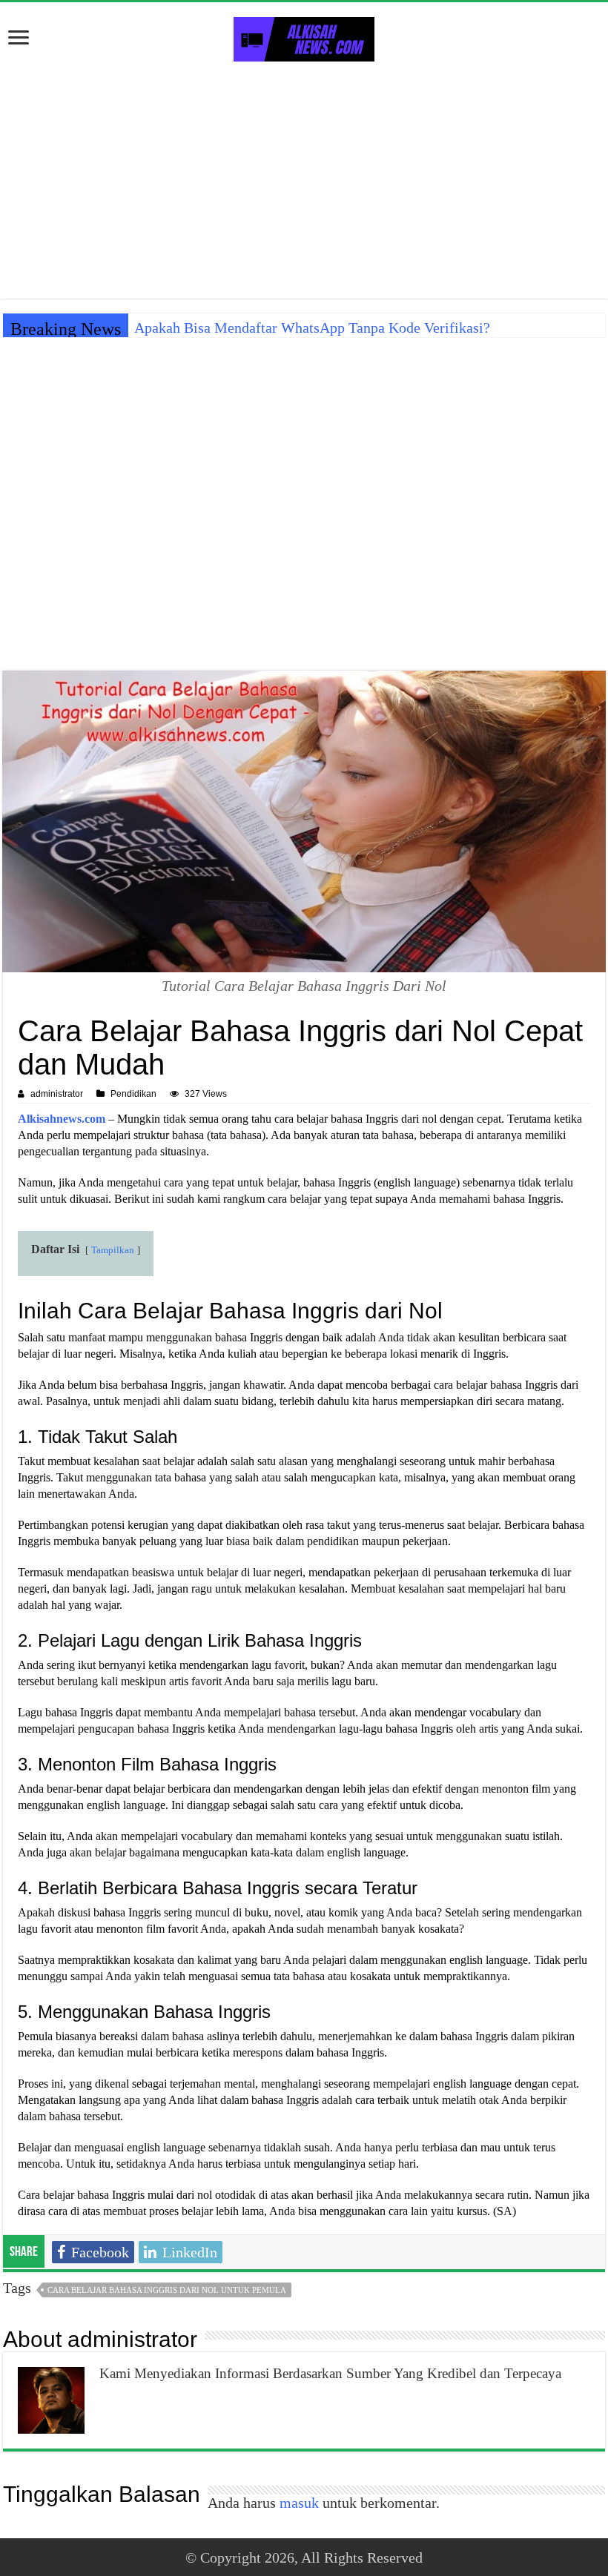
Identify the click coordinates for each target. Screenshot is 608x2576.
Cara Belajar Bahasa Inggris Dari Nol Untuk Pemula (167, 2290)
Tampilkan (113, 1250)
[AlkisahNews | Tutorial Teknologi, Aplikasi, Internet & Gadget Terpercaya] (304, 36)
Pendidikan (133, 1094)
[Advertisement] (304, 180)
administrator (57, 1094)
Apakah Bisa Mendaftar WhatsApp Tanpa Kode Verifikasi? (312, 328)
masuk (299, 2503)
